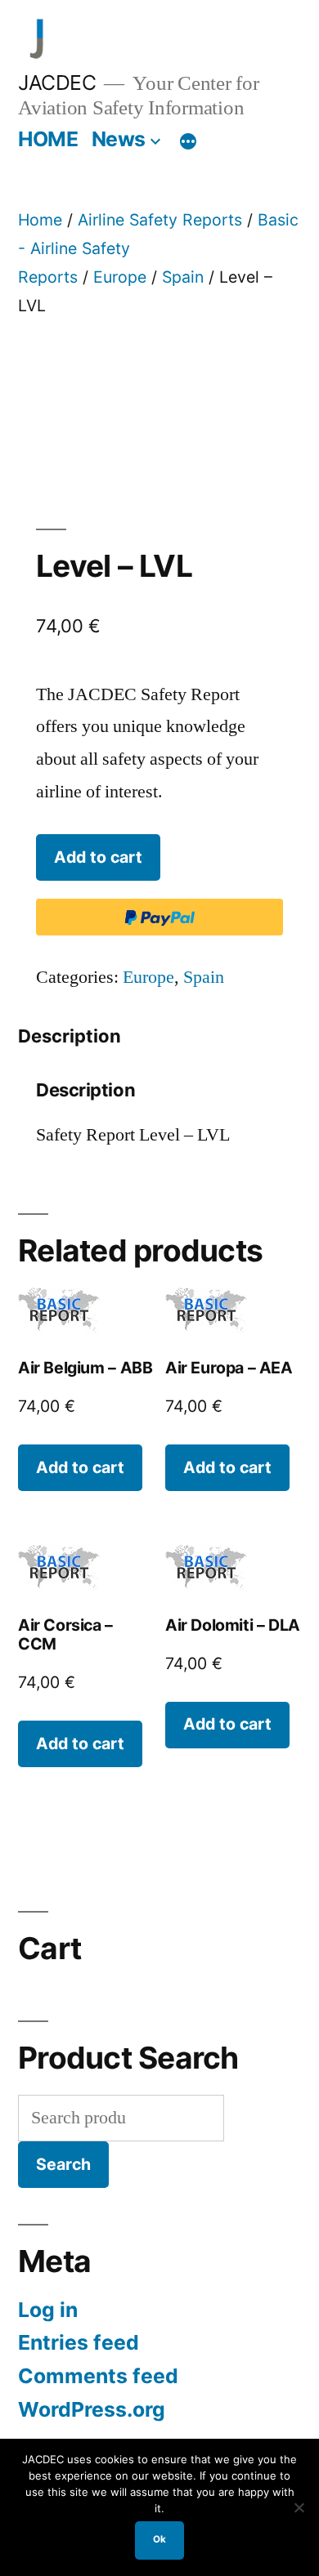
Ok (159, 2539)
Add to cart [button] (80, 1467)
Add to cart (98, 857)
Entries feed (79, 2342)
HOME (48, 139)
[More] (188, 142)
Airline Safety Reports (160, 220)
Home (40, 220)
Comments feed (98, 2376)
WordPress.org (92, 2409)
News (119, 139)
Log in (48, 2310)
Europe (120, 277)
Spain (183, 277)
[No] (299, 2507)
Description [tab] (70, 1036)
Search (63, 2164)
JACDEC (57, 83)
